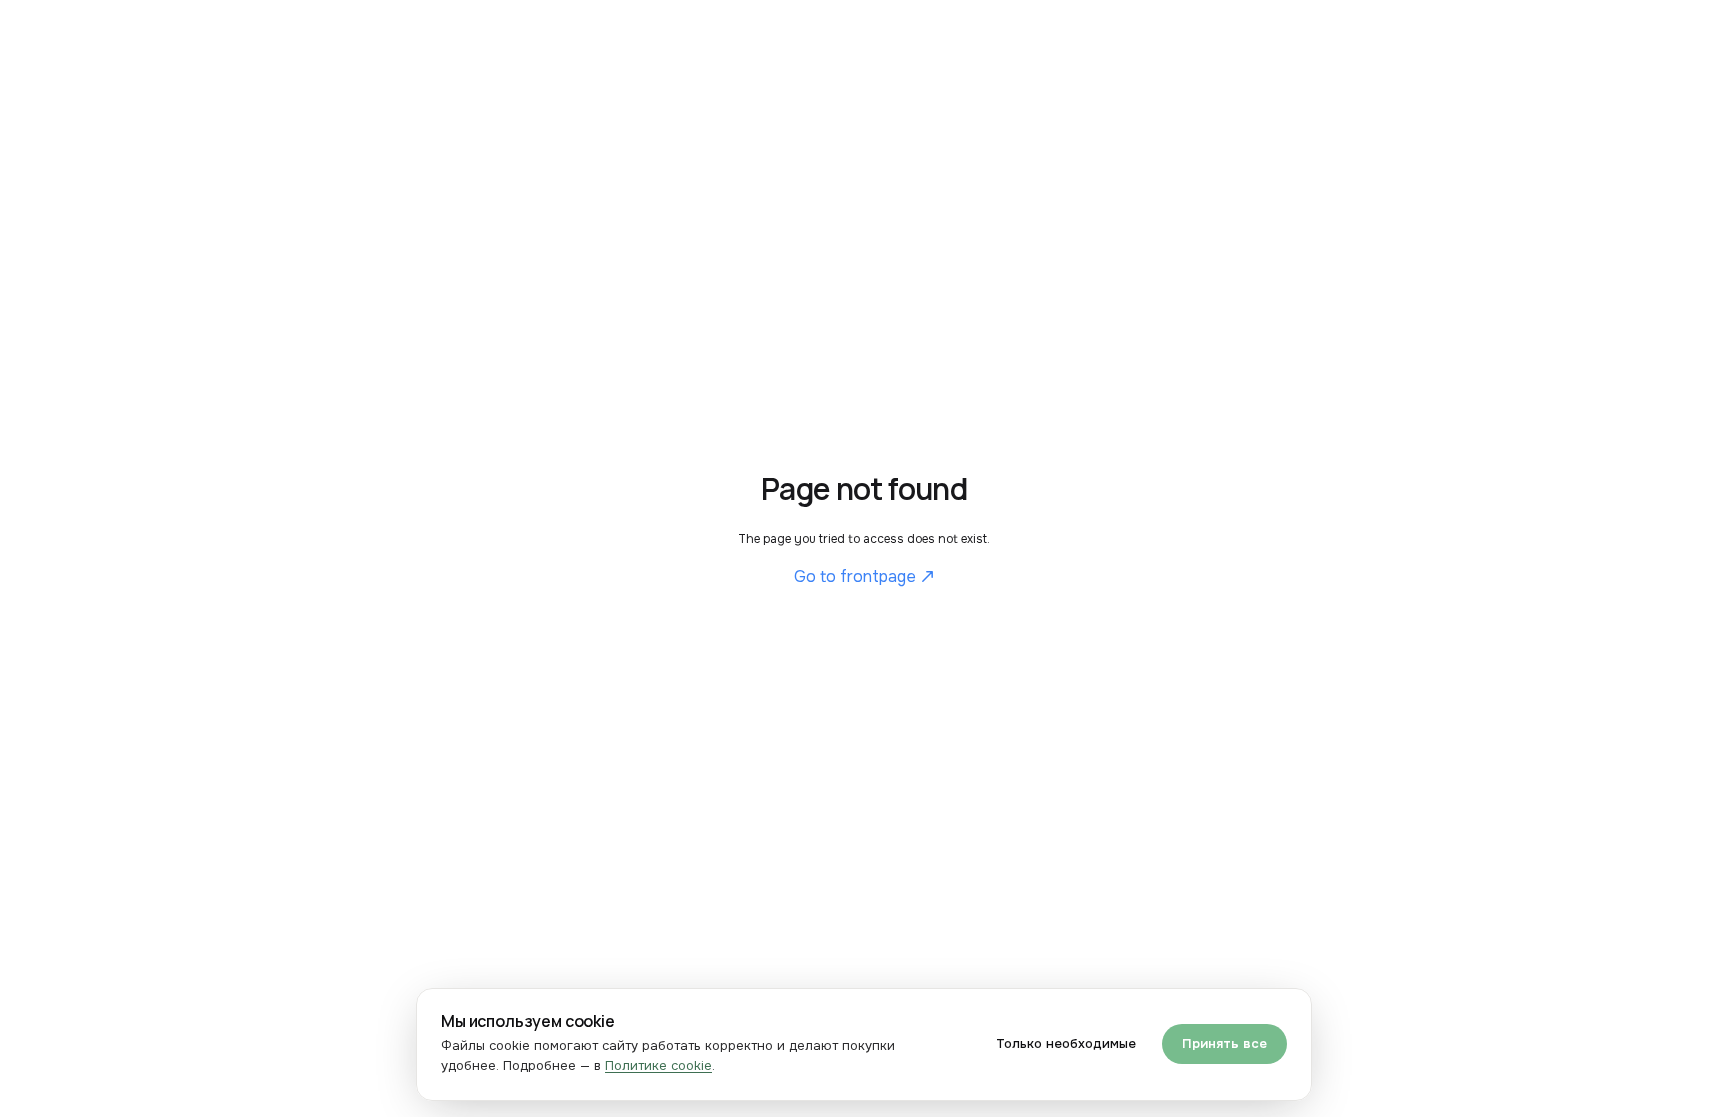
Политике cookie (658, 1065)
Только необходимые (1066, 1043)
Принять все (1224, 1043)
